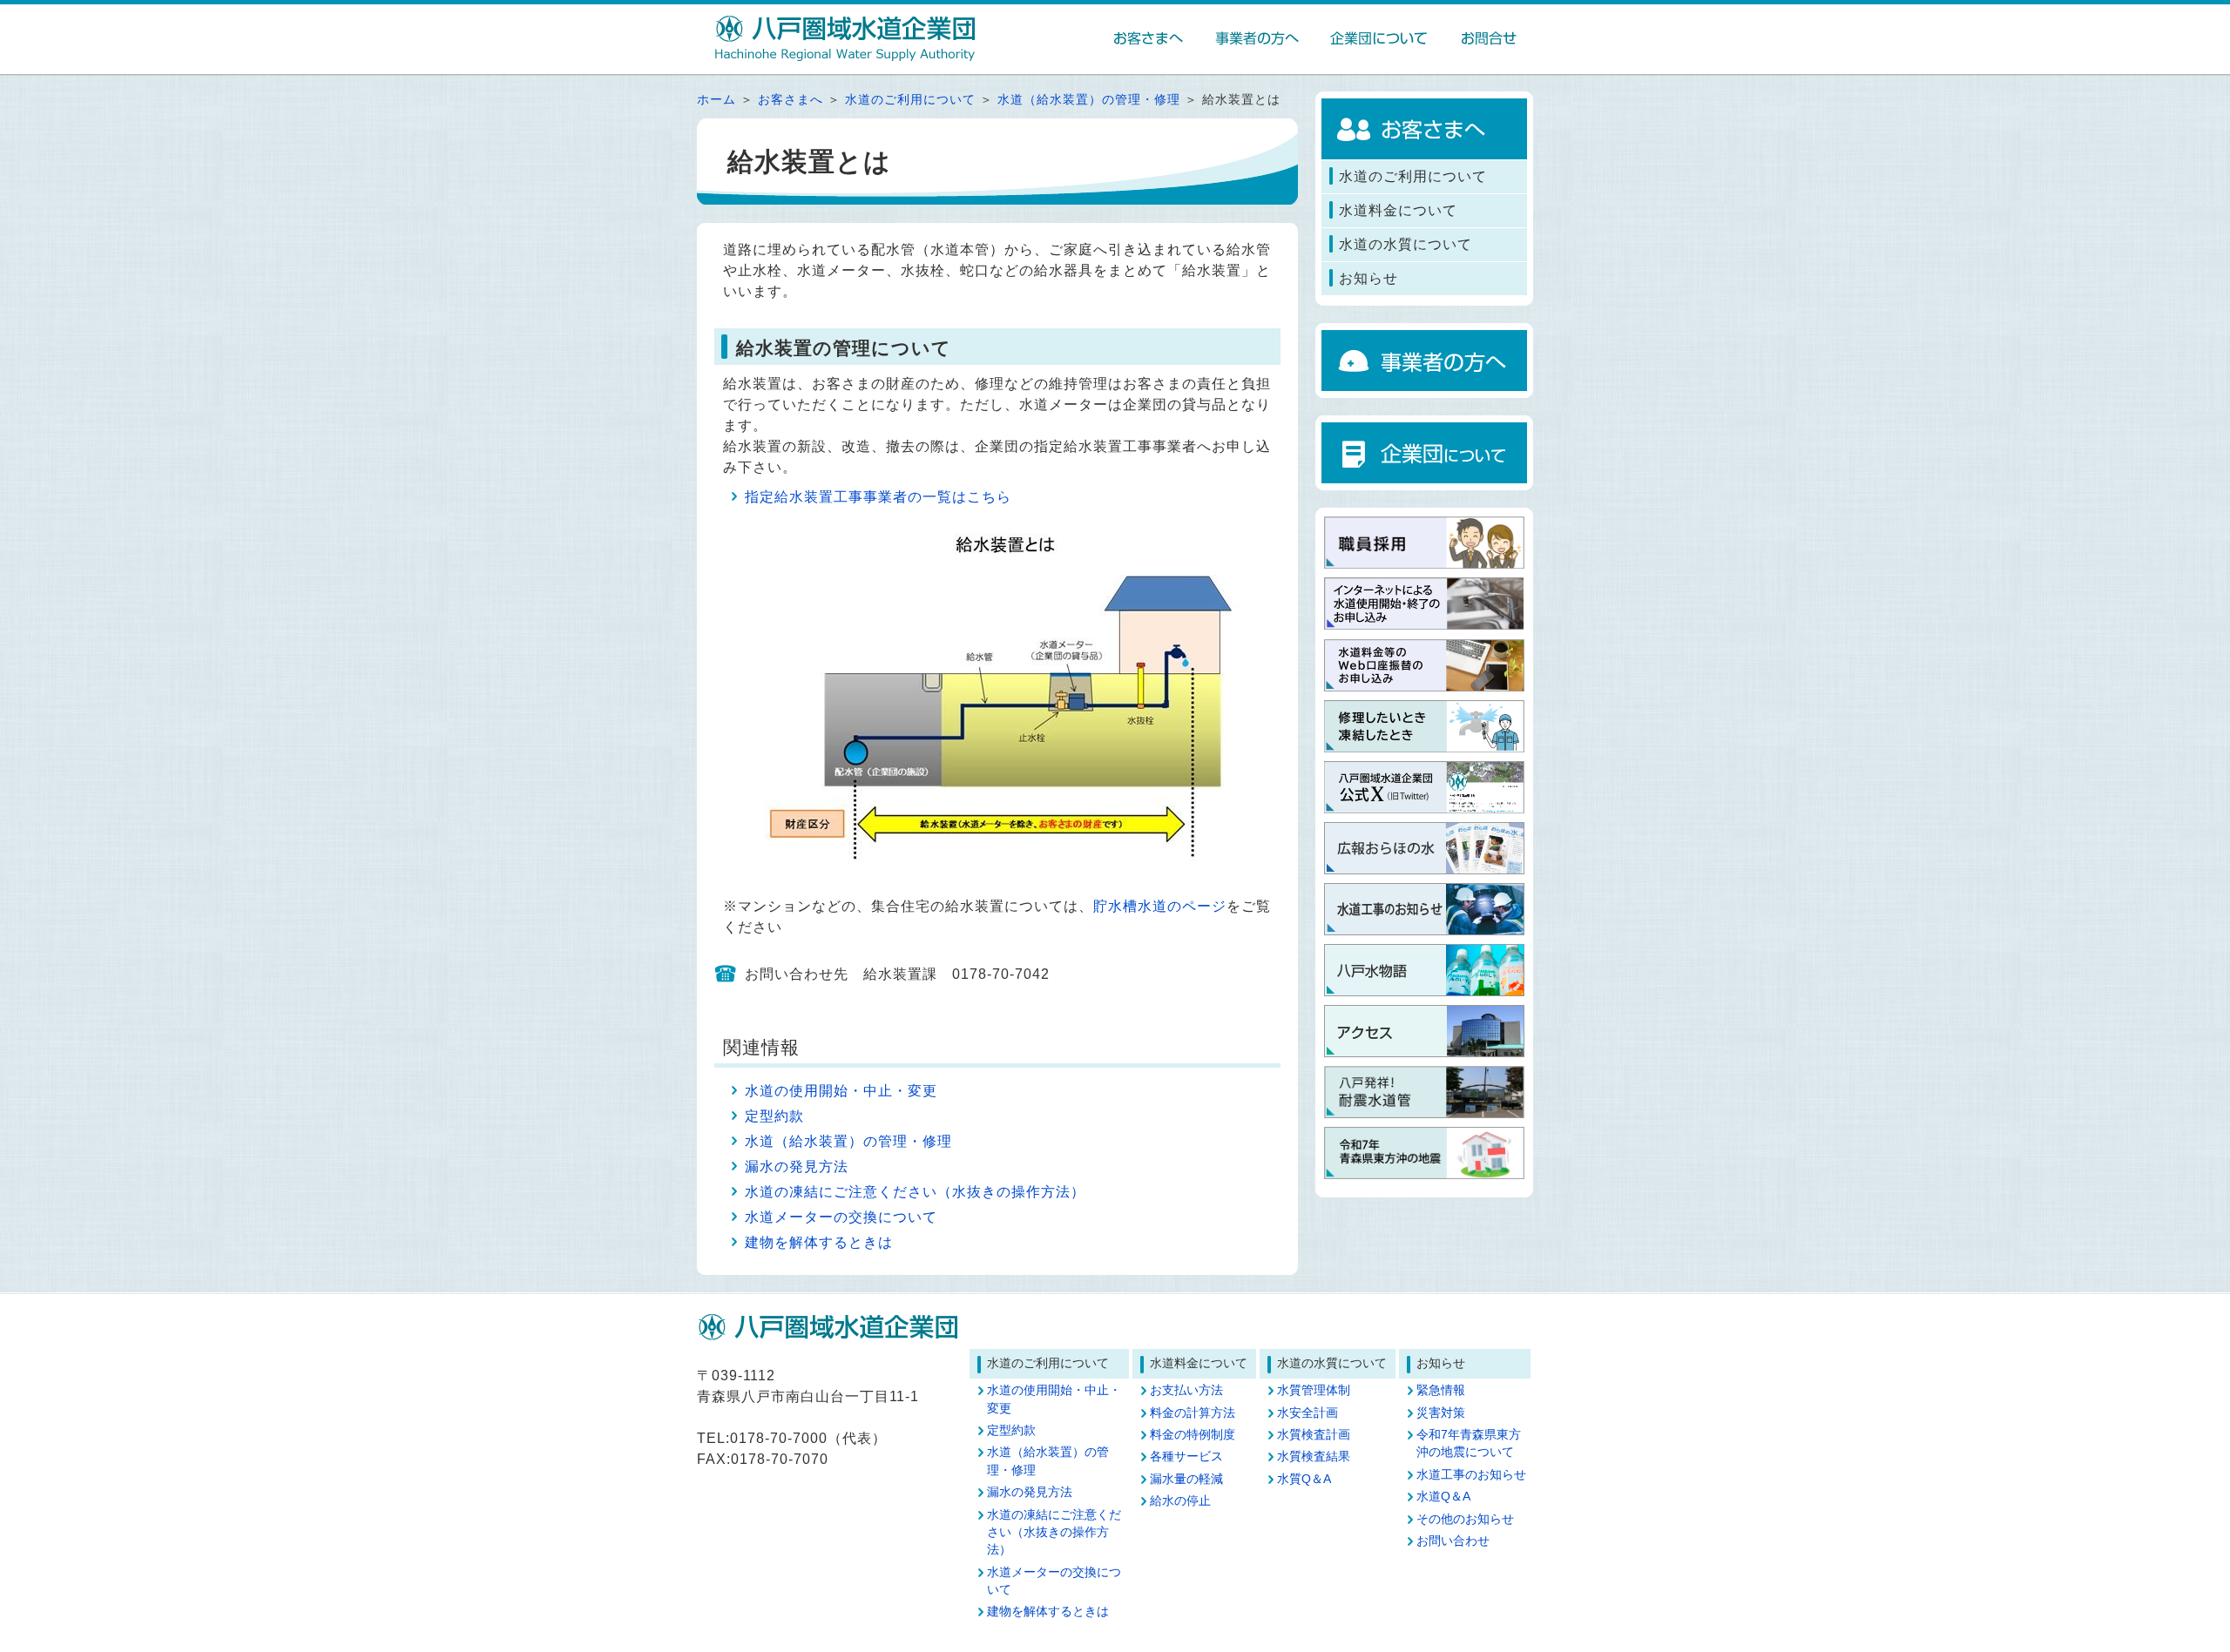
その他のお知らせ (1465, 1519)
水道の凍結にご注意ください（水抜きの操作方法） (915, 1192)
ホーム (716, 100)
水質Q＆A (1304, 1479)
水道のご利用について (910, 100)
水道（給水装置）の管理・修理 (1089, 100)
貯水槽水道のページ (1160, 906)
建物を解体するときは (819, 1242)
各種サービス (1186, 1456)
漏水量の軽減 (1186, 1479)
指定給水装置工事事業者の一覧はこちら (878, 497)
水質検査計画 (1314, 1435)
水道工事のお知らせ (1471, 1475)
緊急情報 (1441, 1390)
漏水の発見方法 (797, 1167)
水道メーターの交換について (841, 1217)
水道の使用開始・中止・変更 (841, 1091)
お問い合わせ (1453, 1541)
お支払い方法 (1186, 1390)
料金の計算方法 (1193, 1413)
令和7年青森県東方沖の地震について (1469, 1443)
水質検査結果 (1314, 1456)
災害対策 (1441, 1413)
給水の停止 (1180, 1501)
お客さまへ (791, 100)
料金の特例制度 (1193, 1435)
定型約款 (774, 1116)
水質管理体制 (1314, 1390)
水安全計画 (1308, 1413)
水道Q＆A (1443, 1497)
